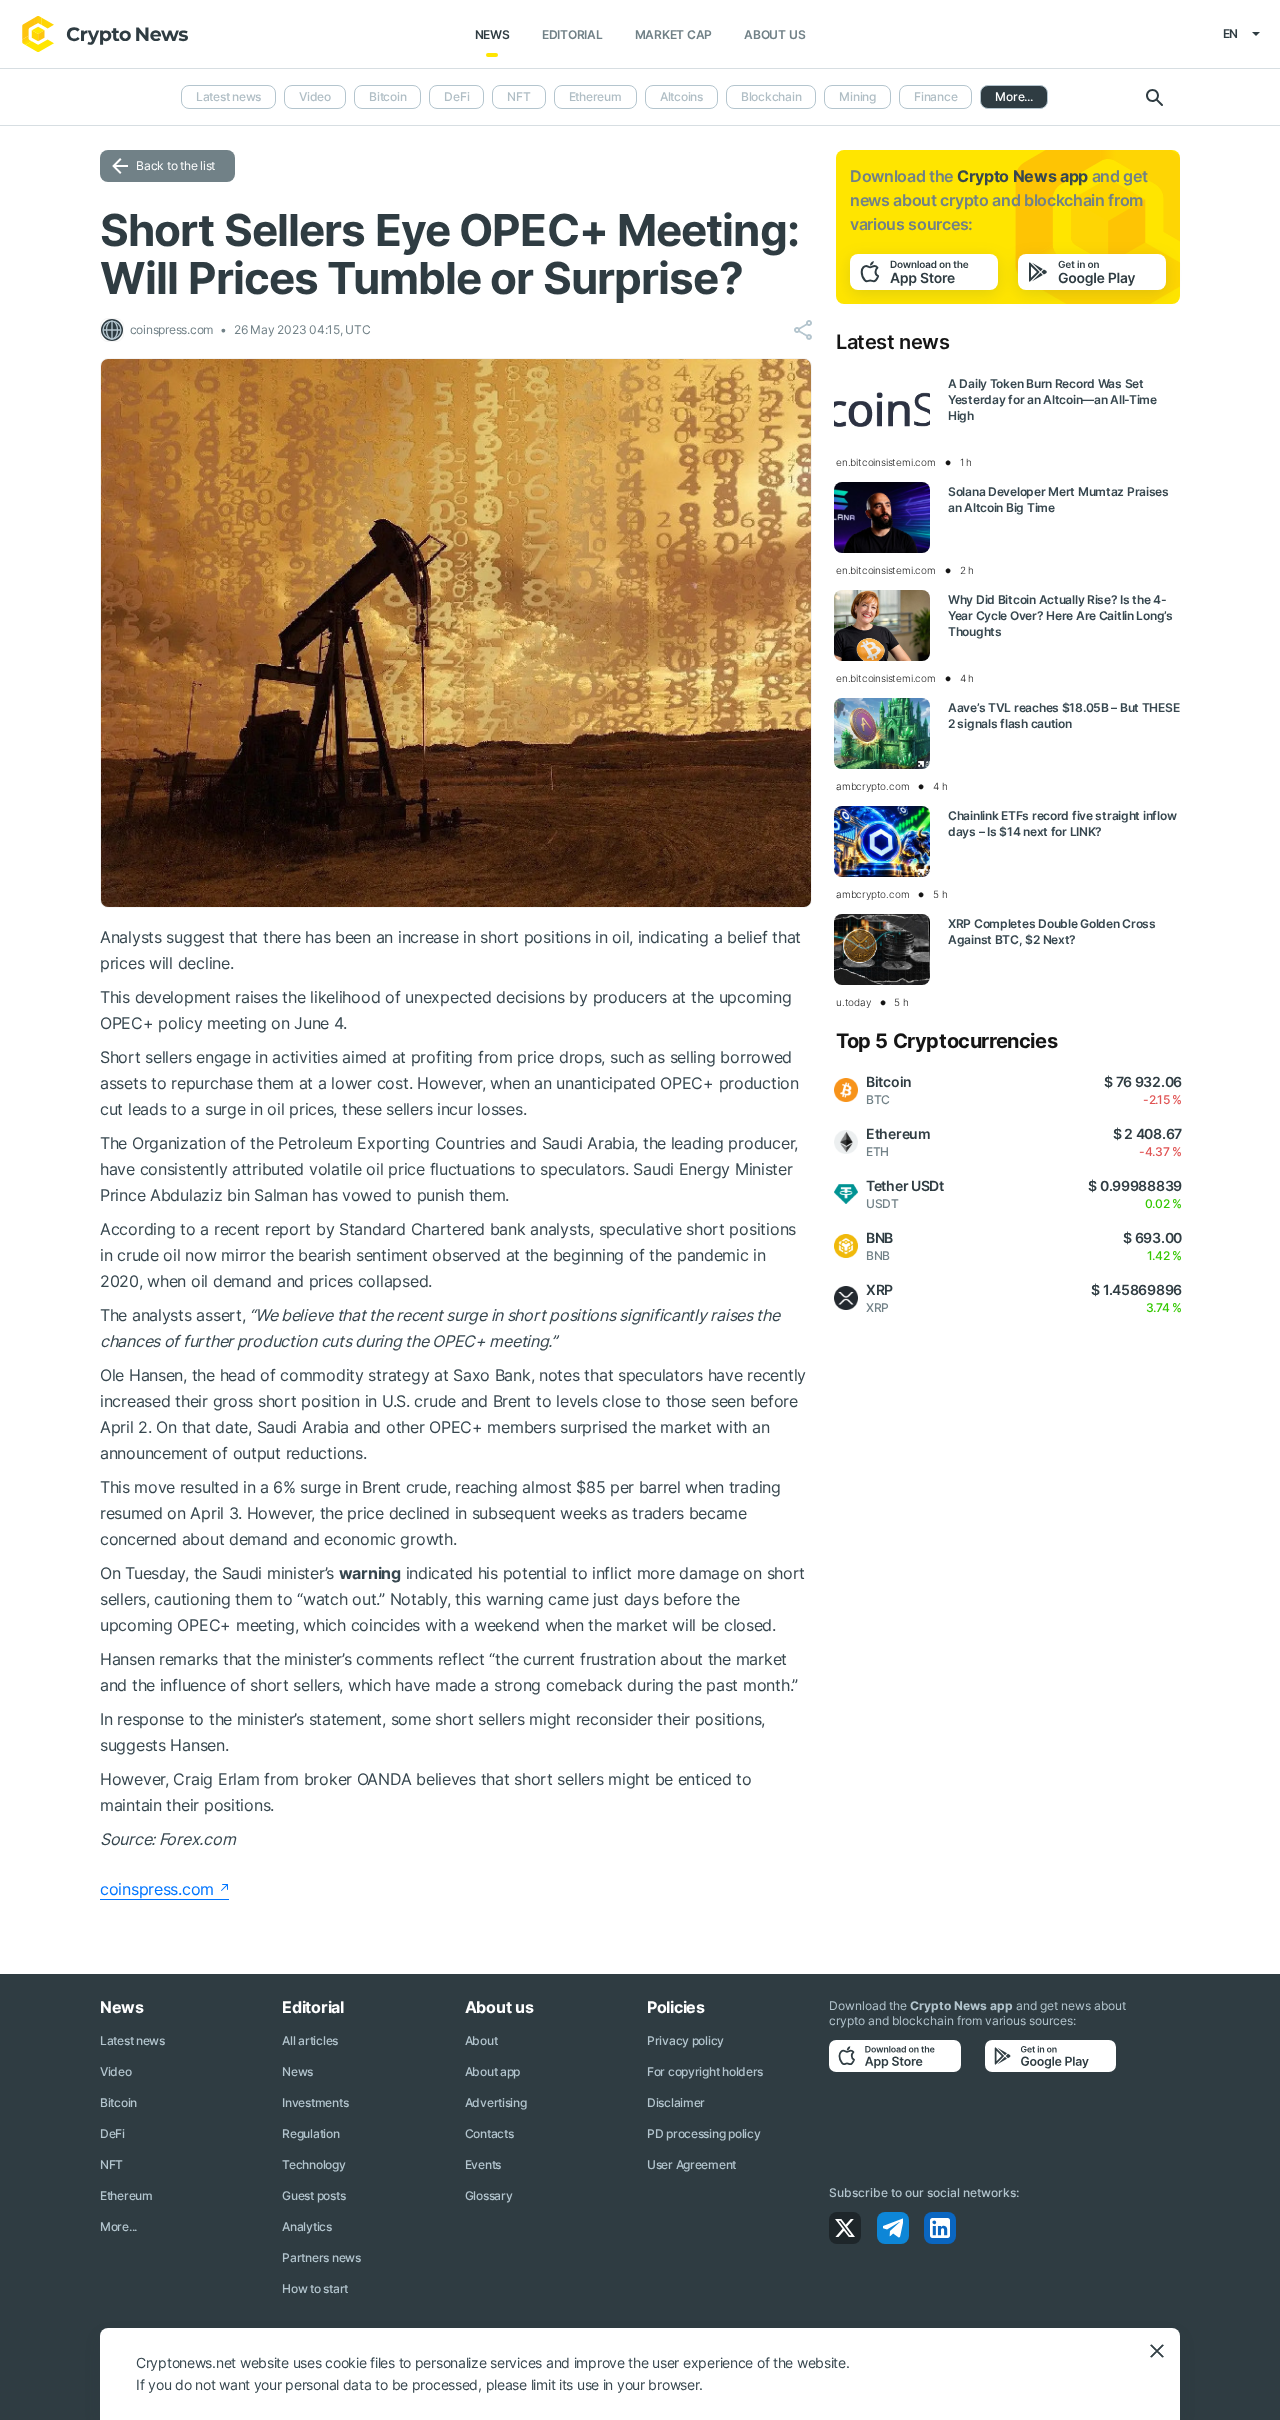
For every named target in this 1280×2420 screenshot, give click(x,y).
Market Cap (674, 34)
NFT (518, 96)
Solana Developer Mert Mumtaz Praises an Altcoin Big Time (1058, 499)
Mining (857, 96)
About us (774, 34)
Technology (313, 2164)
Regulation (310, 2133)
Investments (315, 2102)
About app (492, 2071)
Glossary (489, 2195)
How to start (315, 2288)
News (492, 34)
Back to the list (175, 165)
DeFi (456, 96)
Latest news (228, 96)
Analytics (306, 2226)
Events (483, 2164)
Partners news (321, 2257)
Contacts (489, 2133)
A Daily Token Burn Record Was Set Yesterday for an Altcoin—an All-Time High (1052, 399)
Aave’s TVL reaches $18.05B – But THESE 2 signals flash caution (1063, 715)
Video (315, 96)
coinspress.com (157, 1889)
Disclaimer (676, 2102)
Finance (935, 96)
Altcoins (681, 96)
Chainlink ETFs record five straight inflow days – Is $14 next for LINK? (1062, 823)
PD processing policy (703, 2133)
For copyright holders (705, 2071)
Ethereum (595, 96)
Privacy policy (685, 2040)
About (481, 2040)
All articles (310, 2040)
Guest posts (313, 2195)
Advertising (496, 2102)
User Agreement (691, 2164)
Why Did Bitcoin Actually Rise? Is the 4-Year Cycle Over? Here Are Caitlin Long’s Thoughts (1060, 615)
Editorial (572, 34)
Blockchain (771, 96)
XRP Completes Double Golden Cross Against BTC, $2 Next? (1052, 931)
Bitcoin (387, 96)
